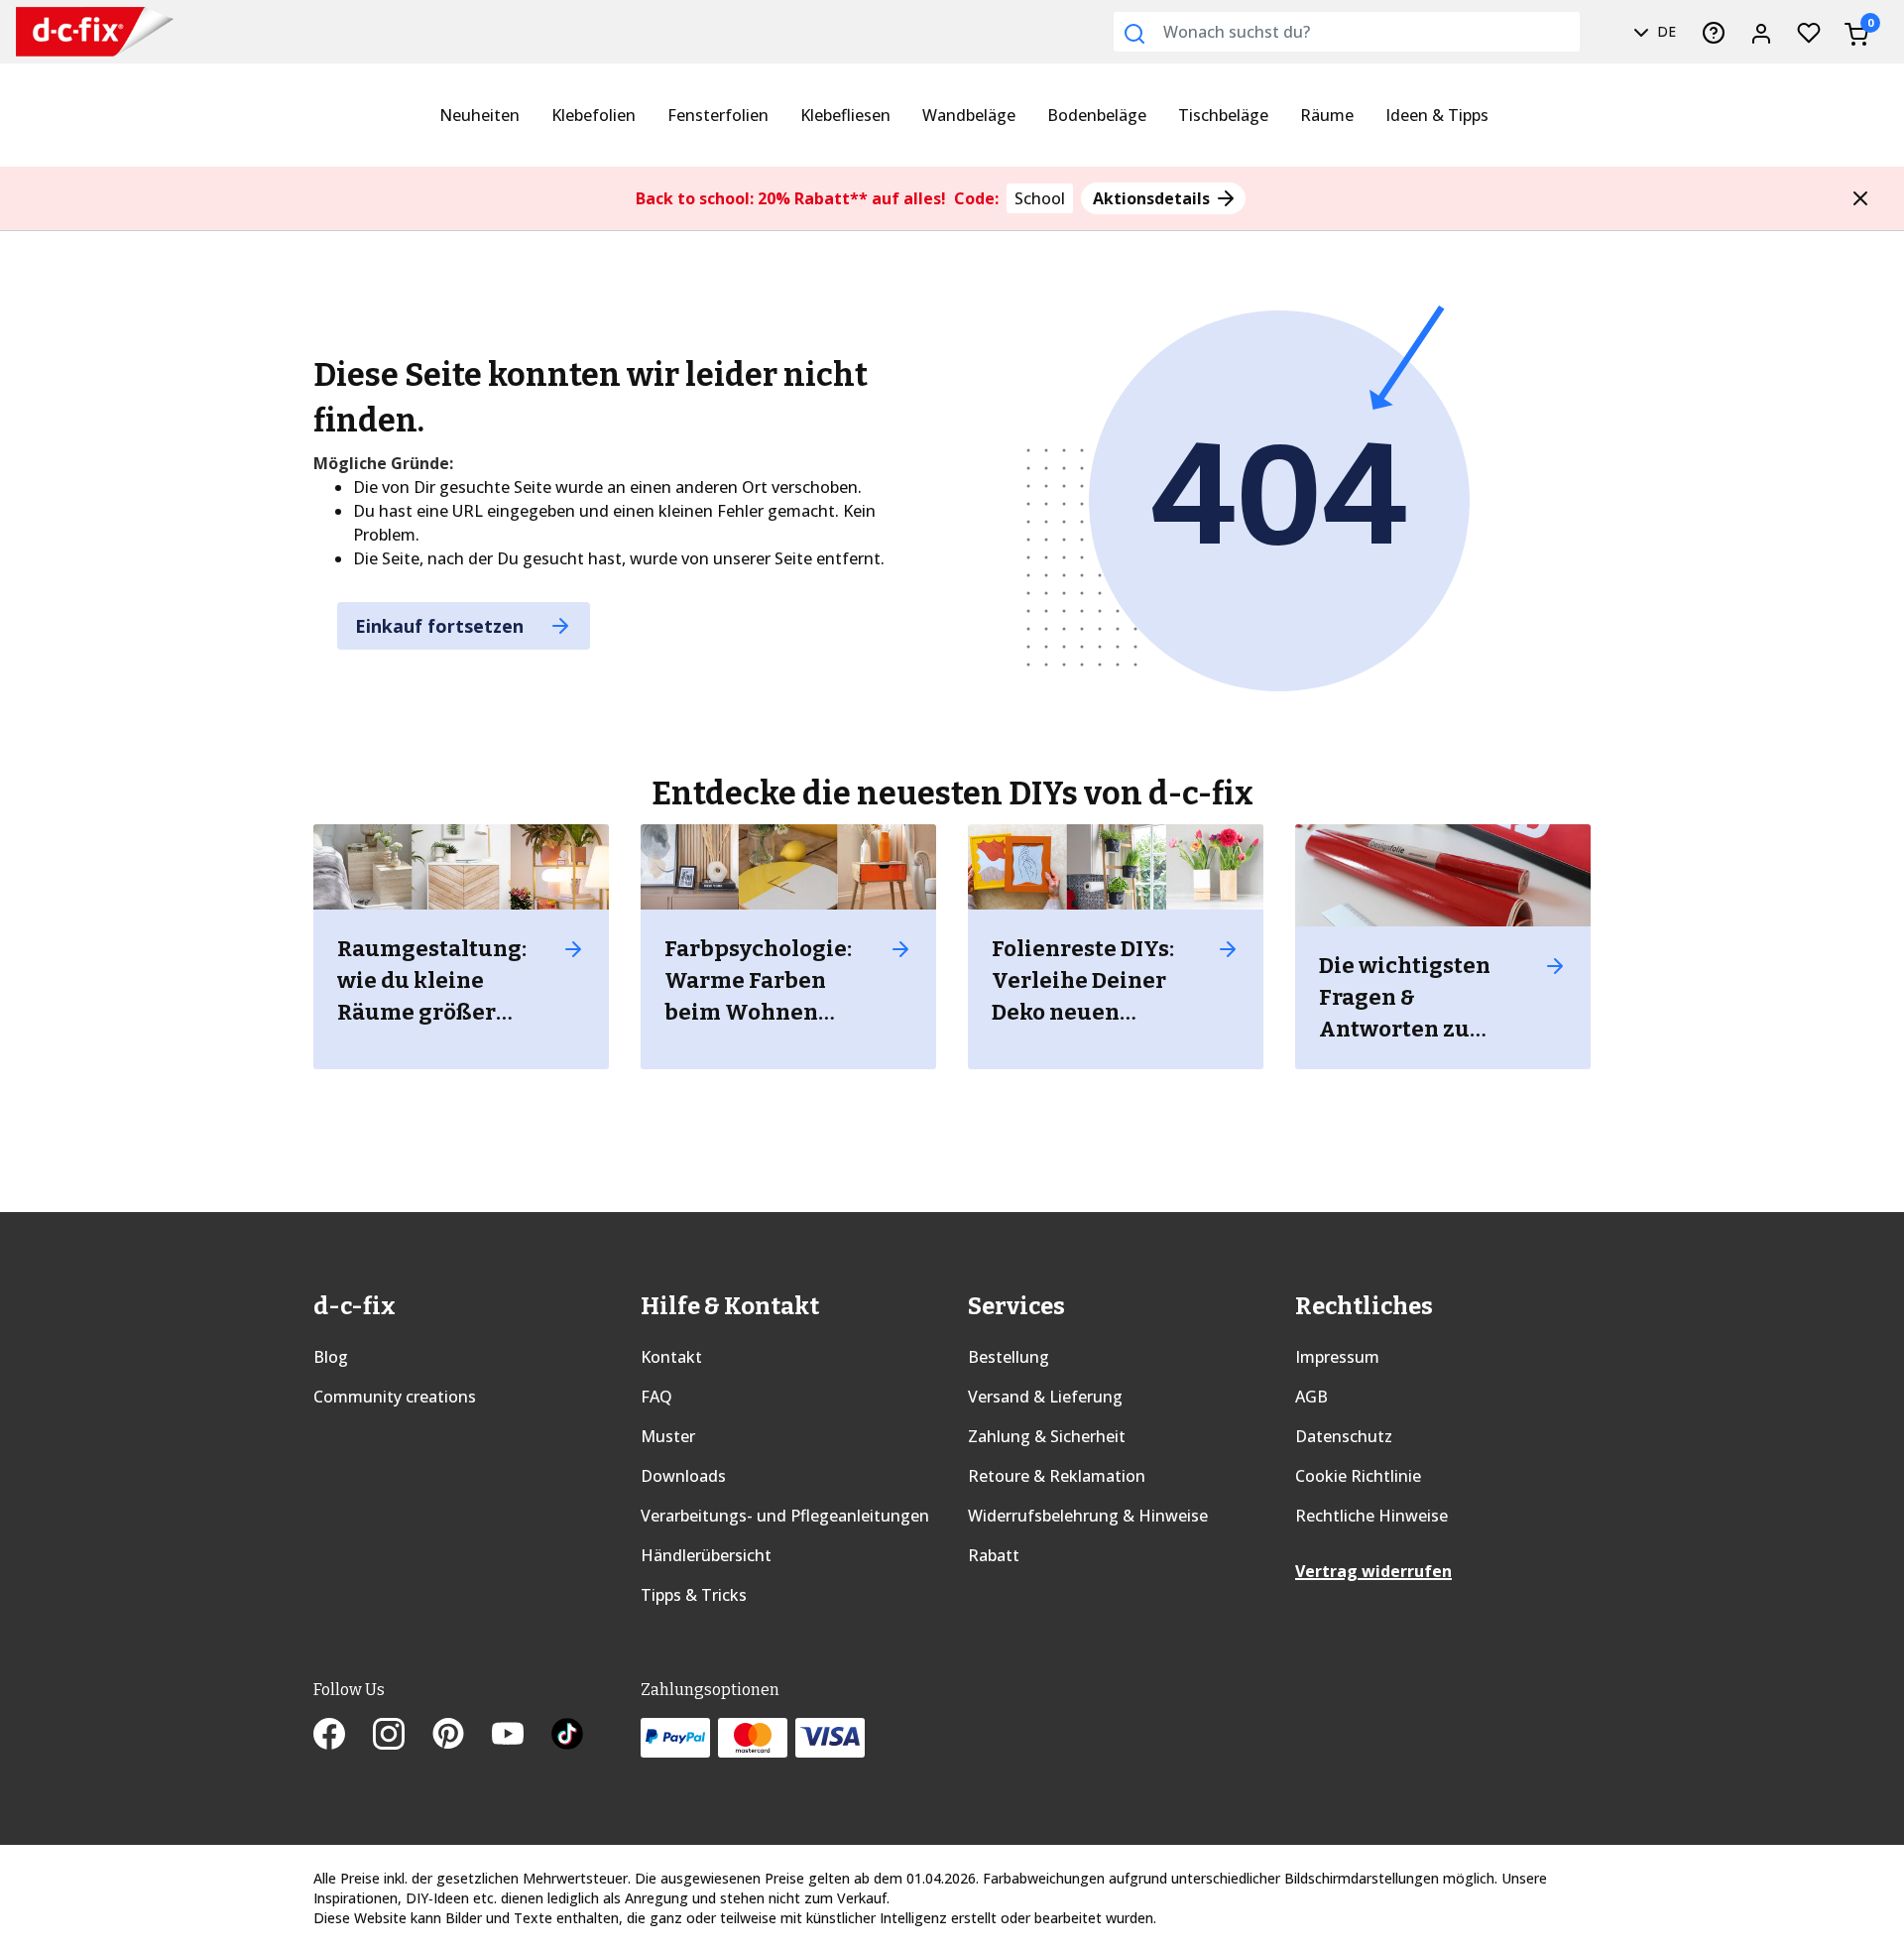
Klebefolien (594, 115)
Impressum (1337, 1357)
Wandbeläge (969, 115)
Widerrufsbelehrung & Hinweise (1088, 1516)
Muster (668, 1436)
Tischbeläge (1223, 115)
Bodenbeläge (1097, 115)
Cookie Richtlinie (1358, 1476)
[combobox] (1347, 32)
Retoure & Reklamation (1057, 1476)
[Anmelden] (1761, 32)
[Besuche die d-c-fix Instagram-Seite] (403, 1736)
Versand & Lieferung (1045, 1397)
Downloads (683, 1476)
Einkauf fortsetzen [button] (442, 626)
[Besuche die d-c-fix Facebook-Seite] (343, 1736)
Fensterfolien (718, 115)
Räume (1327, 115)
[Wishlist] (1809, 32)
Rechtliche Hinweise (1371, 1516)
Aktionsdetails (1153, 198)
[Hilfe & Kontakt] (1714, 32)
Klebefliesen (845, 115)
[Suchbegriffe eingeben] (1134, 34)
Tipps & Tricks (694, 1595)
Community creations (395, 1397)
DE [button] (1665, 31)
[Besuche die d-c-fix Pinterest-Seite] (462, 1736)
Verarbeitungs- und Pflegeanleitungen (785, 1516)
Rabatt (994, 1555)
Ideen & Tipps (1437, 115)
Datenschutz (1344, 1436)
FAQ (656, 1397)
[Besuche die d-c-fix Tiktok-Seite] (567, 1736)
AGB (1311, 1397)
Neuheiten (479, 115)
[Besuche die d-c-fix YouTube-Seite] (522, 1736)
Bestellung (1009, 1357)
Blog (331, 1357)
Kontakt (671, 1357)
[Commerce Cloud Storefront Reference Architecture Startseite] (79, 32)
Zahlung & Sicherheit (1047, 1436)
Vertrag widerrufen (1373, 1571)
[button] (1860, 198)
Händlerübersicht (706, 1555)
